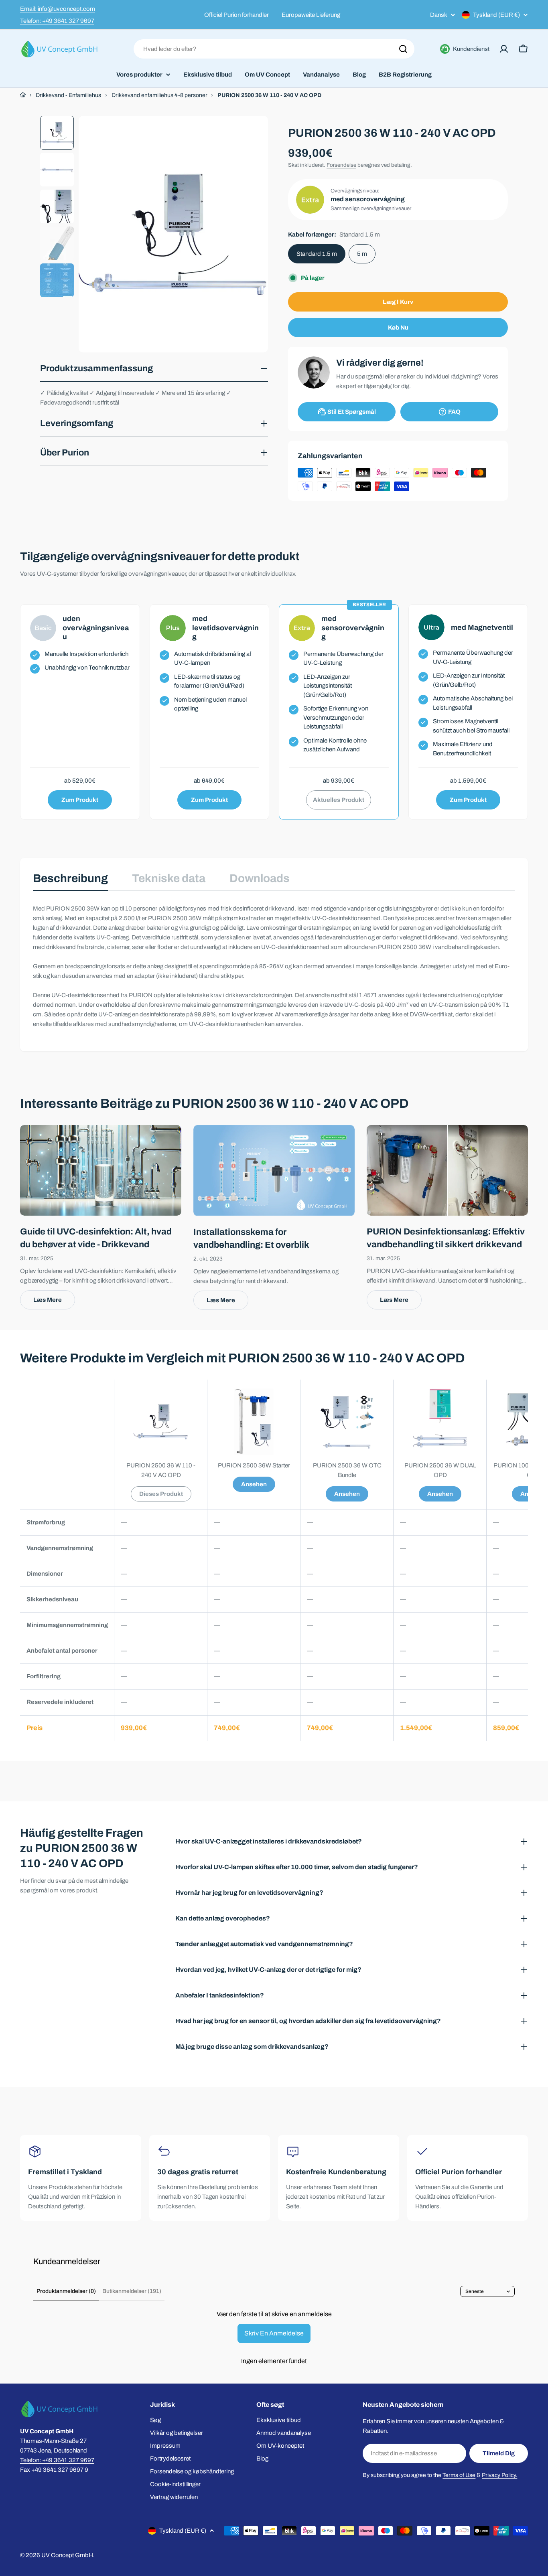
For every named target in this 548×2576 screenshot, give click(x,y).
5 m (362, 254)
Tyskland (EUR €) (496, 15)
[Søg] (403, 49)
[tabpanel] (274, 966)
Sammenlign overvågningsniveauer (371, 208)
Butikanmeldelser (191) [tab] (132, 2291)
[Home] (23, 95)
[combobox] (274, 49)
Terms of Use (459, 2475)
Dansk (439, 15)
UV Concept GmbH (67, 2555)
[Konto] (504, 49)
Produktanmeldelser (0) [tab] (66, 2291)
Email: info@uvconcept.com (58, 9)
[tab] (70, 881)
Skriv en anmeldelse (274, 2333)
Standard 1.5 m (317, 254)
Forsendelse (341, 165)
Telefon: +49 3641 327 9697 (57, 21)
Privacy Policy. (499, 2475)
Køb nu (398, 328)
